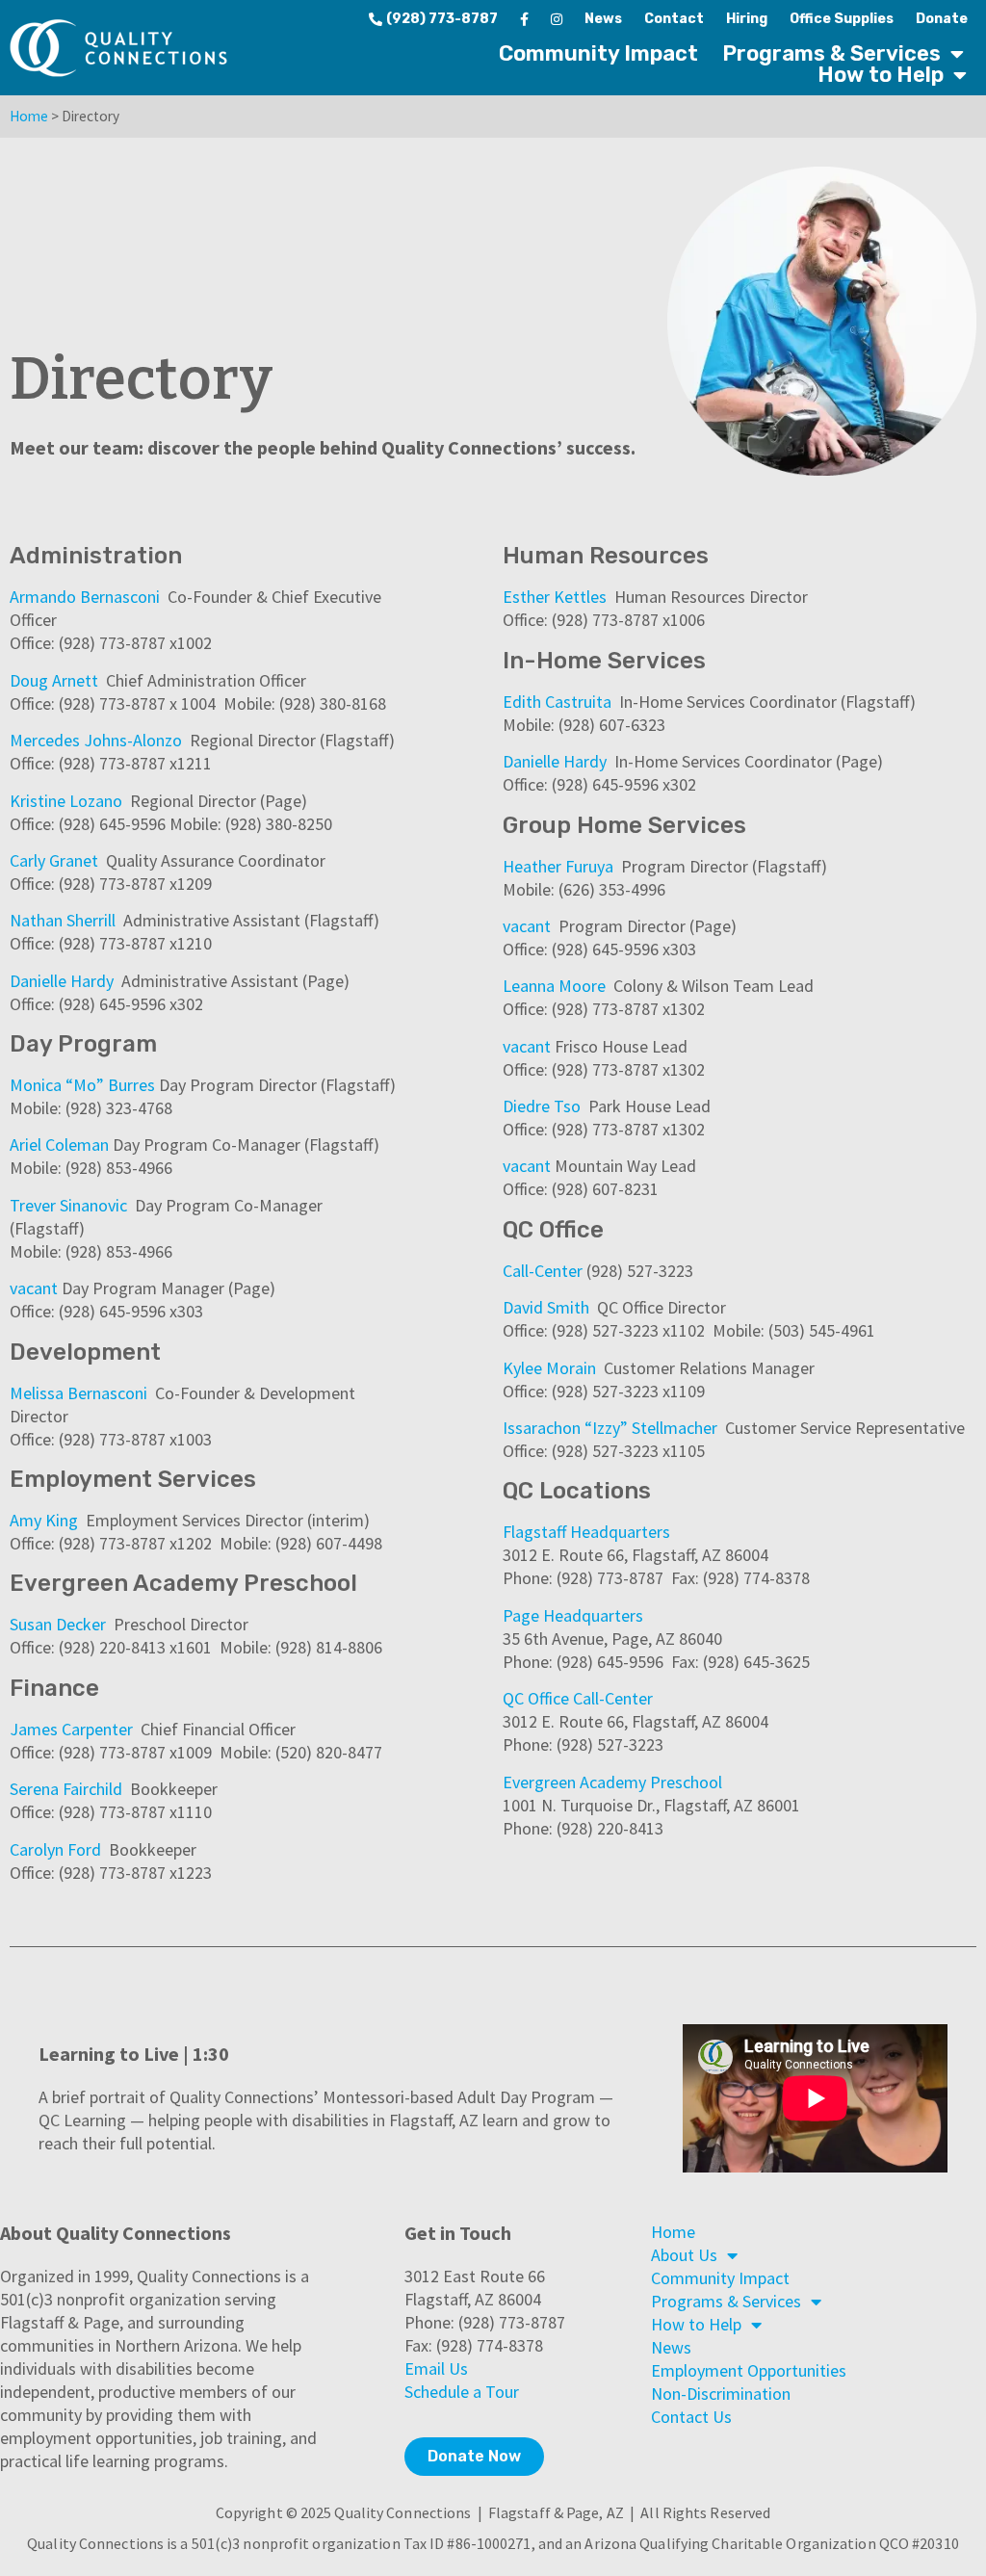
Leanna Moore (554, 986)
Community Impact (598, 54)
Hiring (747, 19)
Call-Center (543, 1271)
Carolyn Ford (55, 1849)
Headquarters (620, 1532)
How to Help (881, 75)
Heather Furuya (558, 866)
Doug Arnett (54, 680)
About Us (684, 2255)
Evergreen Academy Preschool (612, 1782)
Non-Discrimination (721, 2394)
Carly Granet (54, 860)
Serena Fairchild (66, 1789)
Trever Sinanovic (70, 1205)
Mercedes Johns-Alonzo (96, 740)
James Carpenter (71, 1729)
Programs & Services (831, 54)
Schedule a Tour (462, 2392)
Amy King (44, 1520)
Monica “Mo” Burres (82, 1085)
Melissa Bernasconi (78, 1393)
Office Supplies (842, 19)
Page (523, 1615)
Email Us (436, 2368)
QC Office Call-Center (578, 1698)
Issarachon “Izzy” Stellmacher (610, 1428)
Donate (942, 19)
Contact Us (691, 2417)
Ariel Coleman (59, 1145)
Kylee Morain (549, 1368)
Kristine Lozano (66, 801)
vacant (34, 1288)
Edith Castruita (557, 702)
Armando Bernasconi (85, 597)
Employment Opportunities (749, 2370)
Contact (674, 19)
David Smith (546, 1307)
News (603, 19)
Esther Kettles (555, 597)
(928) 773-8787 (442, 19)
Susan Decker (58, 1624)
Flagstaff (536, 1532)
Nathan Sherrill (63, 920)
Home (29, 116)
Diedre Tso (542, 1106)
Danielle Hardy (62, 981)
